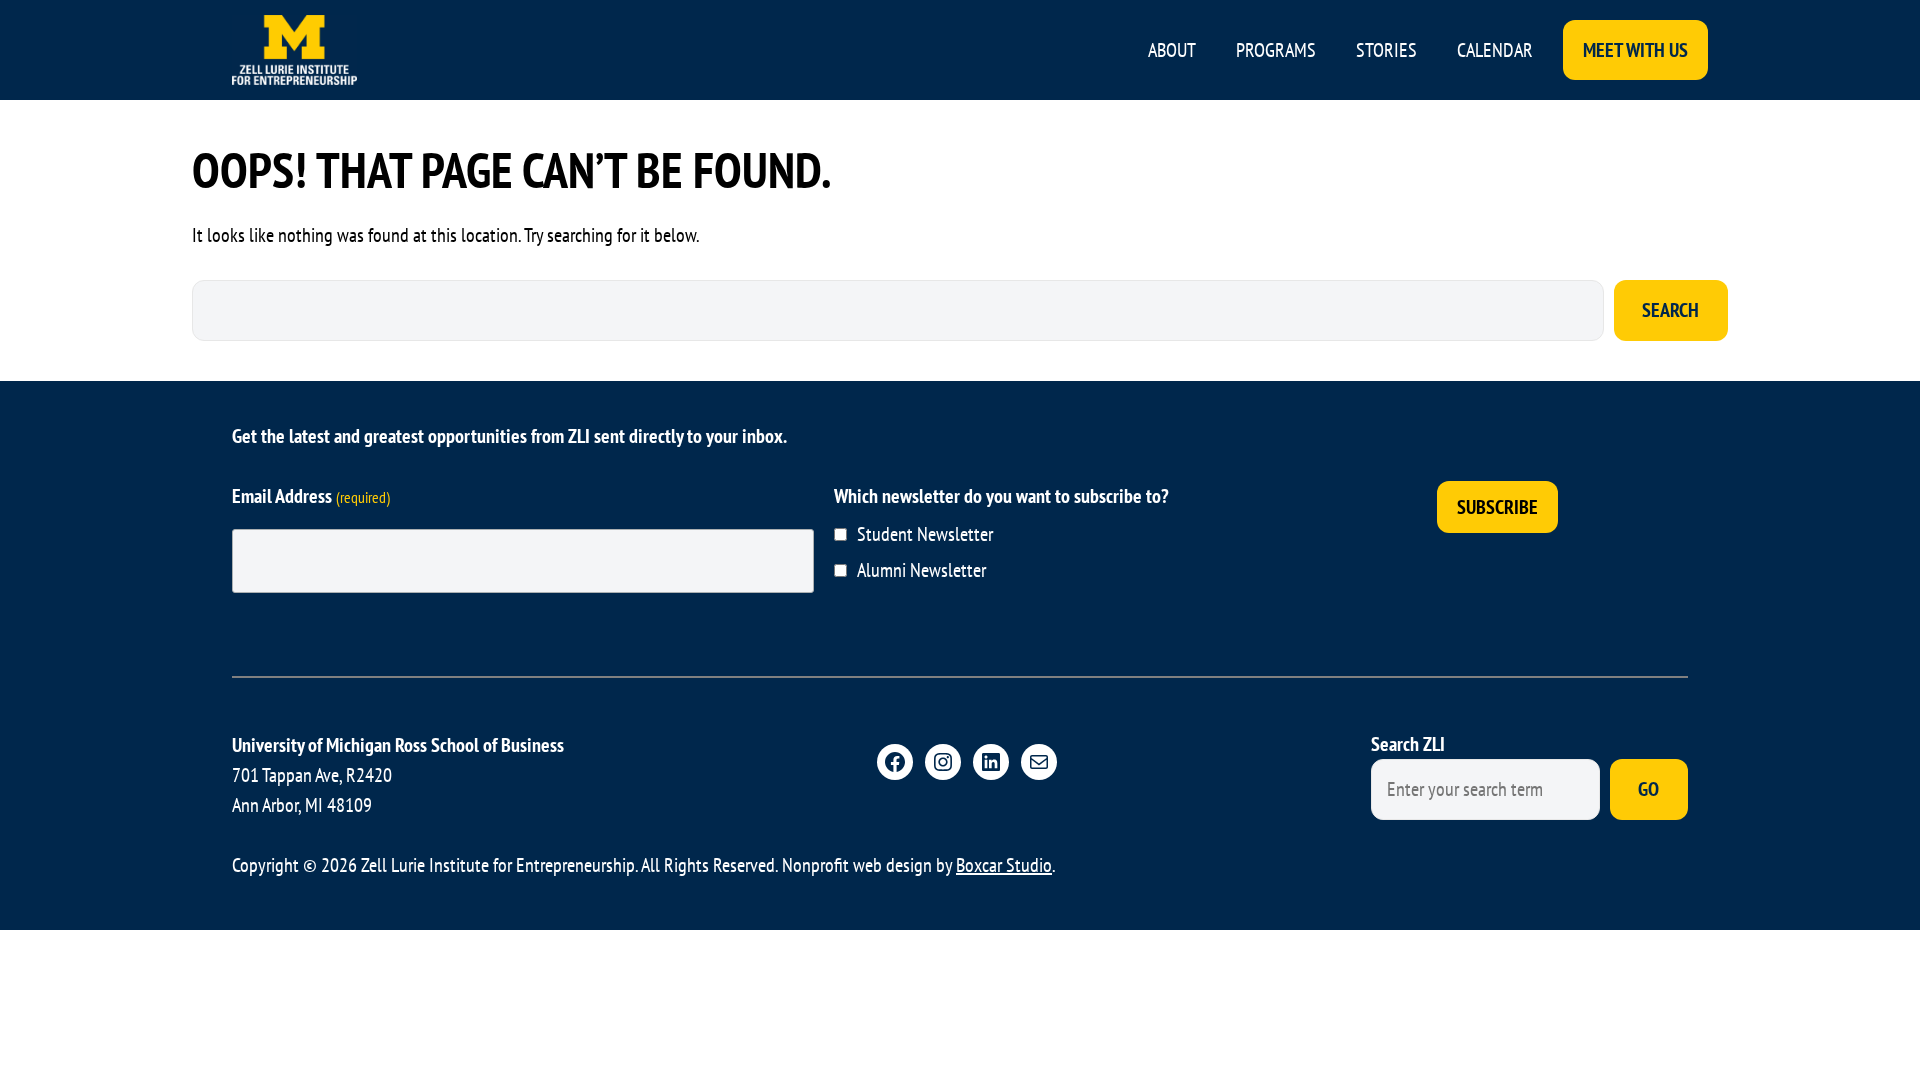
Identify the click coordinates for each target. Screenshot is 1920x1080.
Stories (1386, 50)
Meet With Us (1635, 50)
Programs (1276, 50)
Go (1648, 789)
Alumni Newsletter (921, 570)
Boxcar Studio (1004, 865)
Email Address (311, 496)
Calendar (1495, 50)
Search (1670, 310)
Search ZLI (1408, 744)
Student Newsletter (925, 534)
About (1172, 50)
